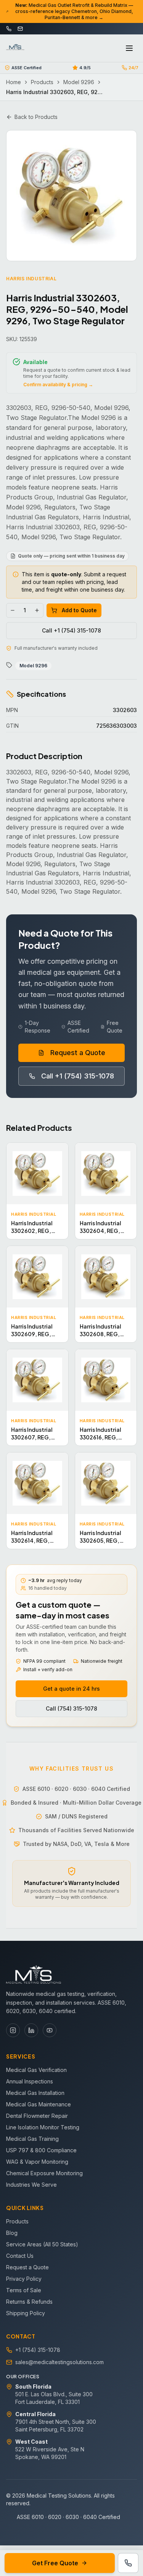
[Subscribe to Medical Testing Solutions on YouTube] (50, 2030)
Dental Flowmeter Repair (37, 2116)
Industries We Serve (31, 2185)
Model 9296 (79, 82)
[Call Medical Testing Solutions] (128, 2563)
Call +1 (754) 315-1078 (71, 630)
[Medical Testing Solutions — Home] (15, 48)
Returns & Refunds (29, 2302)
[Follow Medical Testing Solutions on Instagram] (13, 2030)
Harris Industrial (31, 279)
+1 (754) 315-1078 (38, 2350)
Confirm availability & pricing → (58, 385)
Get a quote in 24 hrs (71, 1689)
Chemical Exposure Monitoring (44, 2173)
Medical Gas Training (32, 2139)
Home (14, 82)
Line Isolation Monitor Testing (43, 2127)
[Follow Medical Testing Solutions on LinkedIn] (31, 2030)
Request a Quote (78, 1053)
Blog (12, 2233)
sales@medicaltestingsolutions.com (59, 2362)
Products (42, 82)
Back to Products (36, 117)
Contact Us (20, 2256)
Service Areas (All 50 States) (42, 2244)
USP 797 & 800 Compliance (41, 2150)
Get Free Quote (55, 2563)
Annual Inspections (30, 2081)
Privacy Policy (24, 2279)
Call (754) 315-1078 (71, 1708)
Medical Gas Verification (36, 2070)
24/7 (133, 68)
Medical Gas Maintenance (39, 2104)
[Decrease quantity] (13, 610)
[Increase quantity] (37, 610)
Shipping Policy (26, 2313)
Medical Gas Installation (35, 2093)
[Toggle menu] (129, 48)
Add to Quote (79, 610)
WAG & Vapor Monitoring (37, 2162)
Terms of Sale (24, 2290)
